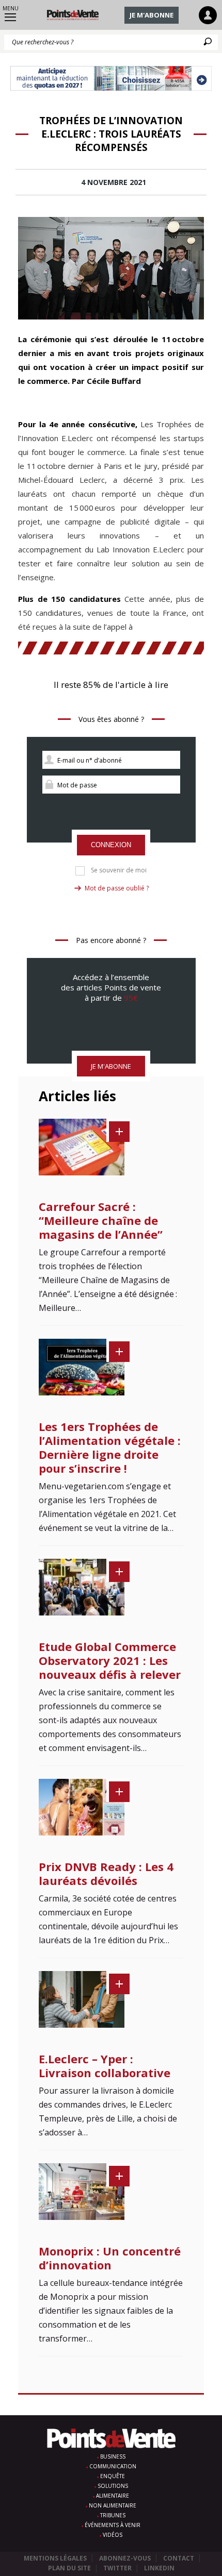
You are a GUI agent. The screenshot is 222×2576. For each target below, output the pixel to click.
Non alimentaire (113, 2505)
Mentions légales (55, 2558)
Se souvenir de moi (119, 870)
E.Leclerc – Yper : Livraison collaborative (105, 2066)
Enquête (113, 2476)
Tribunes (113, 2515)
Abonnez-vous (125, 2558)
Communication (113, 2466)
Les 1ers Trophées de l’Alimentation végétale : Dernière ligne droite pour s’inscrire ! (110, 1447)
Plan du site (69, 2568)
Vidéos (113, 2535)
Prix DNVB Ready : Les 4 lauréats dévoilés (106, 1873)
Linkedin (159, 2568)
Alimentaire (113, 2496)
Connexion (111, 845)
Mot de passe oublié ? (117, 888)
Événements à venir (113, 2525)
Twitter (117, 2568)
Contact (179, 2558)
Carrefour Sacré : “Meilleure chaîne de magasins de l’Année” (101, 1220)
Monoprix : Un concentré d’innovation (110, 2258)
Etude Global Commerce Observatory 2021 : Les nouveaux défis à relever (110, 1660)
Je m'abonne (152, 15)
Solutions (113, 2486)
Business (113, 2456)
